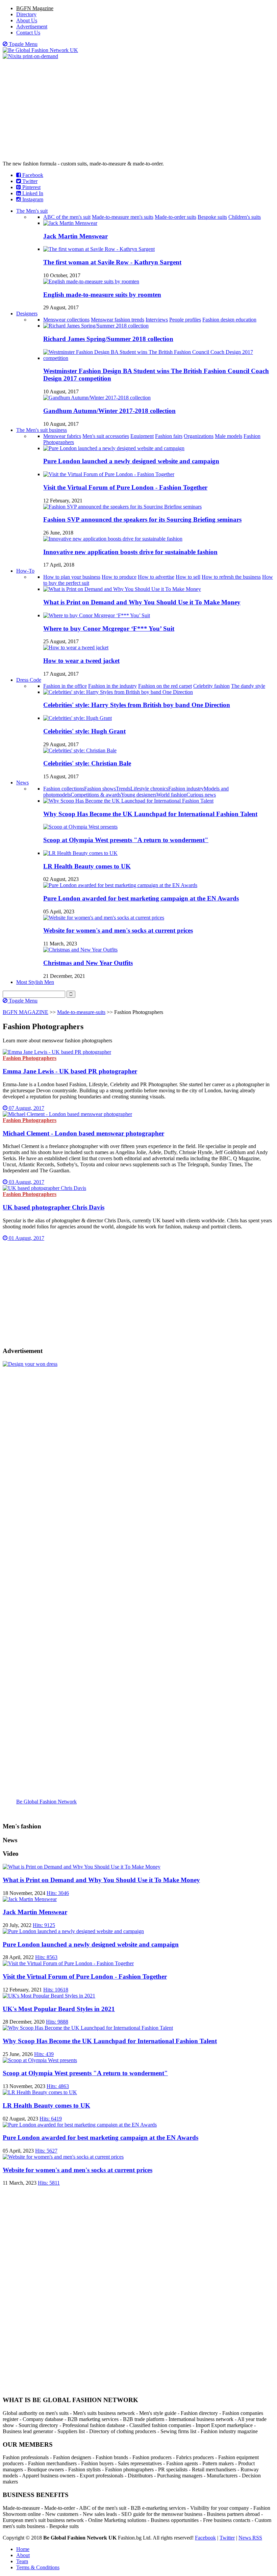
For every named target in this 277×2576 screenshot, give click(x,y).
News (22, 783)
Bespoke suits (212, 217)
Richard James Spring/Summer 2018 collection (108, 339)
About (23, 2555)
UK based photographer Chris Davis (54, 1207)
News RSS (250, 2538)
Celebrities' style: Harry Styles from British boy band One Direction (137, 705)
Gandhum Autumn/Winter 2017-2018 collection (109, 411)
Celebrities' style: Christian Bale (87, 763)
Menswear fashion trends (118, 320)
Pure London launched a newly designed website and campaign (131, 461)
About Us (27, 20)
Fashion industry (186, 789)
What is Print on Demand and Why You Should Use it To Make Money (142, 602)
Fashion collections (64, 789)
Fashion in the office (65, 686)
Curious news (201, 795)
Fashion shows (100, 789)
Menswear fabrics (62, 436)
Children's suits (245, 217)
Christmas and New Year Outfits (88, 963)
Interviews (157, 320)
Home (23, 2549)
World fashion (171, 795)
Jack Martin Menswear (75, 236)
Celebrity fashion (211, 686)
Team (22, 2561)
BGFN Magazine (35, 8)
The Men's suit (32, 211)
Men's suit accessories (106, 436)
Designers (27, 314)
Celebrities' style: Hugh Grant (84, 731)
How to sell (188, 577)
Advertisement (32, 27)
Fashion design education (229, 320)
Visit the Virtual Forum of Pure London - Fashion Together (125, 487)
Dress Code (29, 680)
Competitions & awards (96, 795)
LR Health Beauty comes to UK (87, 866)
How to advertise (156, 577)
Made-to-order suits (175, 217)
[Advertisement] (138, 110)
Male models (229, 436)
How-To (25, 571)
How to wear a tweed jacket (81, 661)
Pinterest (31, 187)
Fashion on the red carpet (165, 686)
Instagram (32, 199)
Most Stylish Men (35, 982)
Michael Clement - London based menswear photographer (83, 1133)
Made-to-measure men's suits (123, 217)
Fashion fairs (169, 436)
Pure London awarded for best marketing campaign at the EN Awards (141, 898)
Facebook (32, 175)
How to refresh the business (231, 577)
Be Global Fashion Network (46, 1802)
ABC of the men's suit (67, 217)
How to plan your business (72, 577)
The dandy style (248, 686)
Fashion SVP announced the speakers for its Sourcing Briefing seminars (142, 519)
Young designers (139, 795)
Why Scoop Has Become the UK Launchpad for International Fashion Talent (150, 814)
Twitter (29, 181)
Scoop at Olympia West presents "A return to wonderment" (126, 840)
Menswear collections (66, 320)
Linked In (32, 193)
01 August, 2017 (26, 1238)
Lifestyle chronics (149, 789)
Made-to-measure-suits (81, 1012)
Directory (26, 14)
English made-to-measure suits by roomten (102, 295)
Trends (123, 789)
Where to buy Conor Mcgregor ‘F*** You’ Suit (109, 629)
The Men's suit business (42, 430)
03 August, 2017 (26, 1182)
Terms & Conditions (38, 2567)
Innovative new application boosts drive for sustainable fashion (130, 552)
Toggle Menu (22, 44)
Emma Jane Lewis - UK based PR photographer (70, 1071)
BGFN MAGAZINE (26, 1012)
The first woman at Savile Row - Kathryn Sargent (112, 262)
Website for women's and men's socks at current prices (118, 930)
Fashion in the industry (112, 686)
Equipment (142, 436)
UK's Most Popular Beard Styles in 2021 (59, 2009)
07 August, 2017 (26, 1108)
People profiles (185, 320)
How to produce (119, 577)
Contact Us (28, 33)
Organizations (199, 436)
